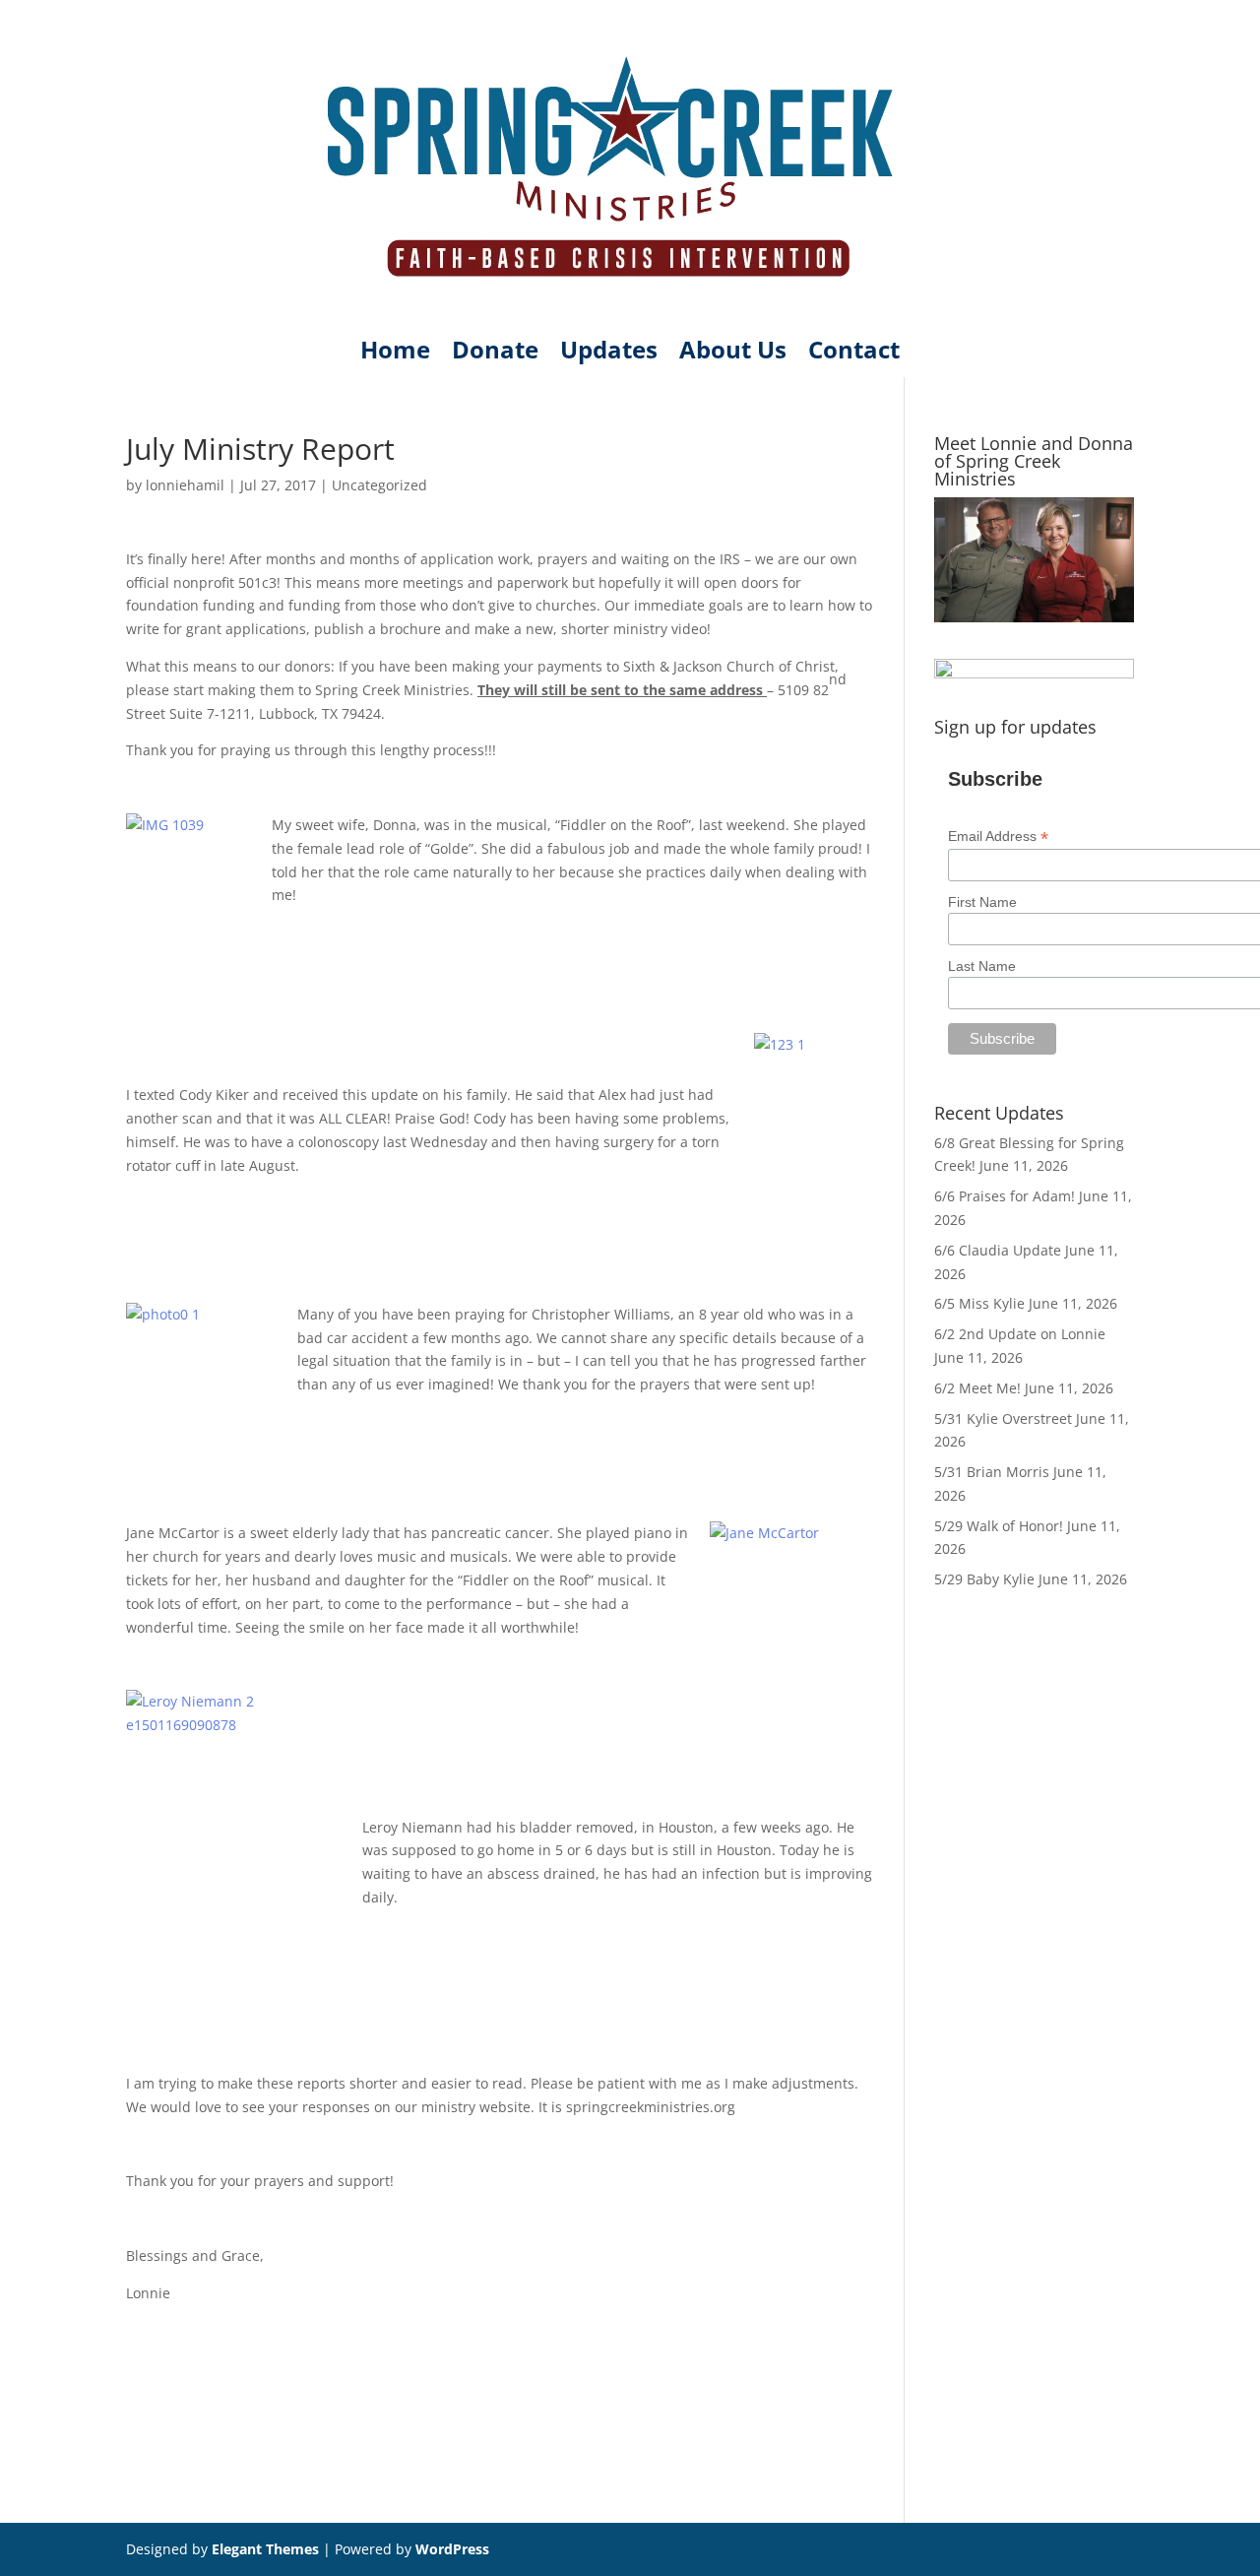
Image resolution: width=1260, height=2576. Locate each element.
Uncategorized (379, 485)
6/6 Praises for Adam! (1005, 1196)
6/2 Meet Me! (977, 1388)
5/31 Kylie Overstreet (1003, 1418)
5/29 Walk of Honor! (999, 1526)
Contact (854, 354)
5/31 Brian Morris (992, 1472)
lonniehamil (185, 485)
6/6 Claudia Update (998, 1250)
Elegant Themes (265, 2549)
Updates (609, 354)
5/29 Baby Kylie (984, 1579)
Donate (495, 354)
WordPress (452, 2549)
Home (395, 354)
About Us (733, 354)
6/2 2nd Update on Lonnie (1020, 1334)
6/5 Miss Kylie (979, 1303)
